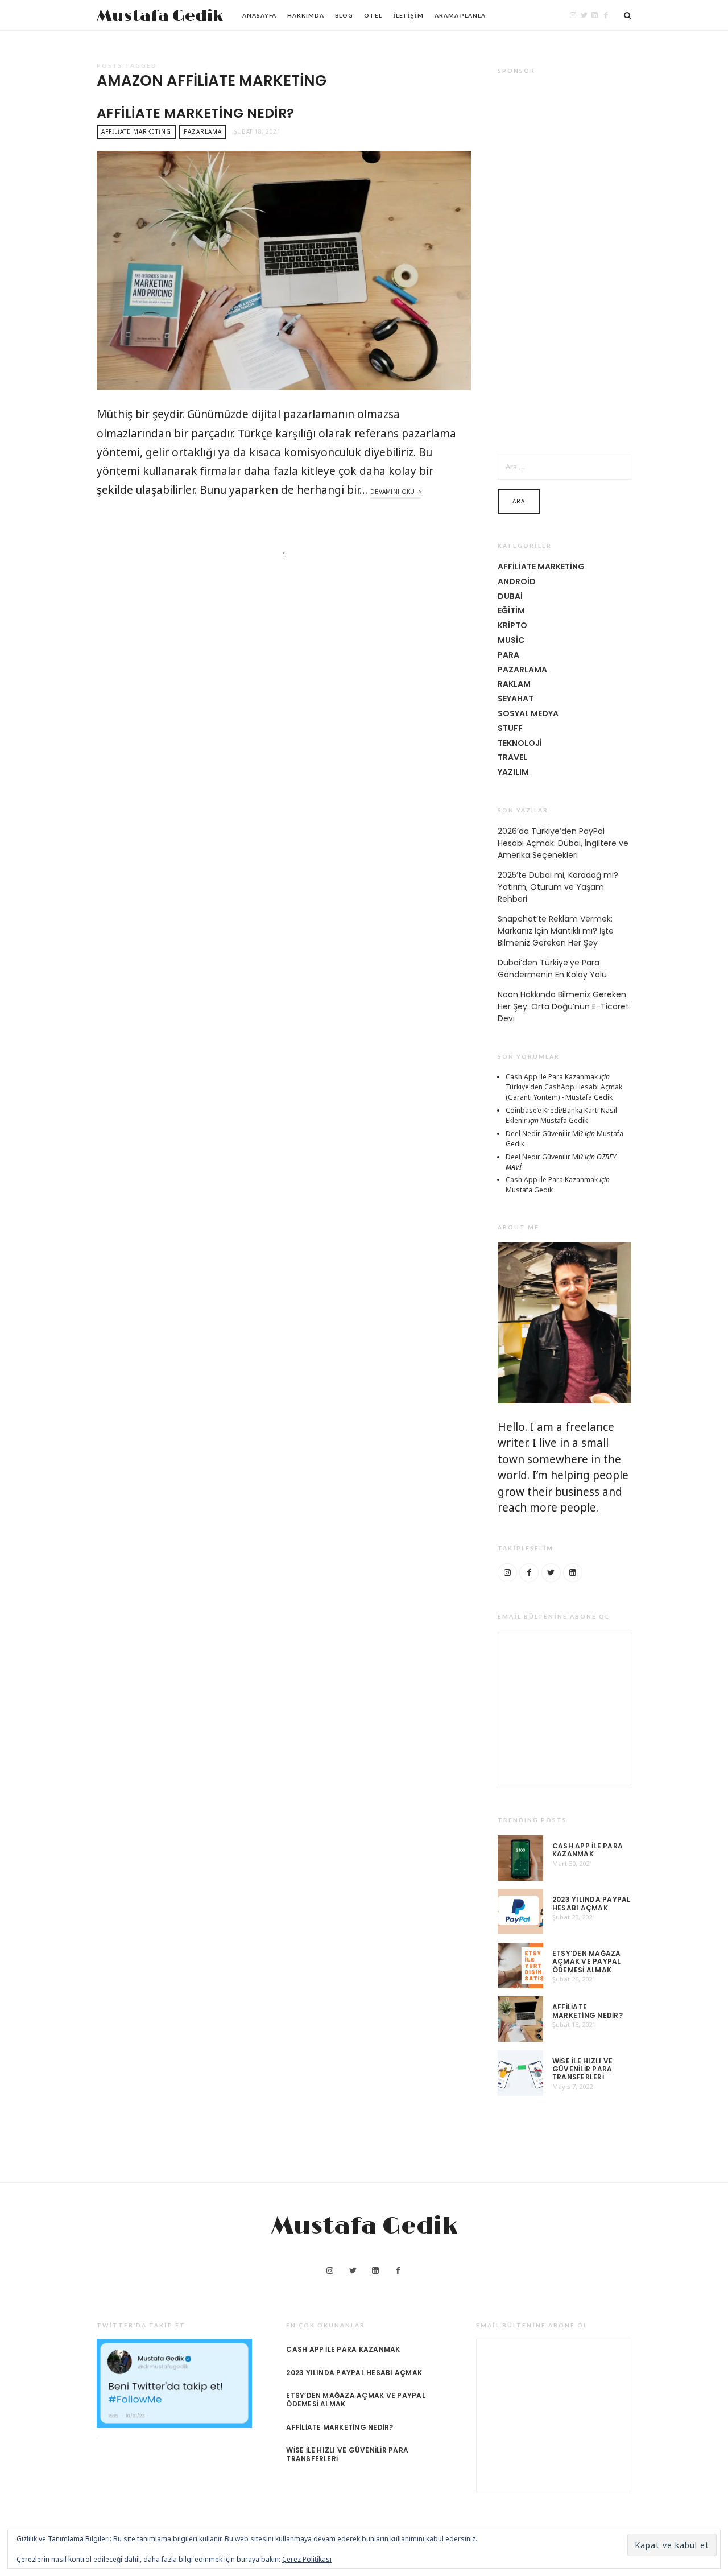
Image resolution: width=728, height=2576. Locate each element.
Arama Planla (460, 15)
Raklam (514, 684)
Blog (344, 15)
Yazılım (513, 772)
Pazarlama (203, 131)
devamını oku (393, 492)
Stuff (510, 728)
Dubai (510, 596)
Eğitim (511, 610)
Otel (373, 15)
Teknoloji (520, 743)
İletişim (408, 15)
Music (511, 640)
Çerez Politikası (307, 2559)
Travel (512, 757)
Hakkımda (305, 15)
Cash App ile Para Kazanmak (552, 1077)
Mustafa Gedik (160, 16)
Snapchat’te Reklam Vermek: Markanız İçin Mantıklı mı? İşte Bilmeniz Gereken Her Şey (556, 931)
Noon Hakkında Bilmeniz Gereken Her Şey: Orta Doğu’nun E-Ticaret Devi (563, 1006)
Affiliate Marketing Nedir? (195, 113)
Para (508, 655)
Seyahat (516, 699)
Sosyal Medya (528, 713)
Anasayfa (259, 15)
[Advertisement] (564, 257)
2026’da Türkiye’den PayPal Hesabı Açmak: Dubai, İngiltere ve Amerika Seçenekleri (563, 843)
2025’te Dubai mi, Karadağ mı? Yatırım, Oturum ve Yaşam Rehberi (558, 887)
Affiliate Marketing (136, 131)
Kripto (512, 625)
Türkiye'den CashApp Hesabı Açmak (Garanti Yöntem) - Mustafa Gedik (564, 1092)
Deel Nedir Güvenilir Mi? (544, 1134)
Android (517, 581)
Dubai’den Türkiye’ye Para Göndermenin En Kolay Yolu (552, 969)
